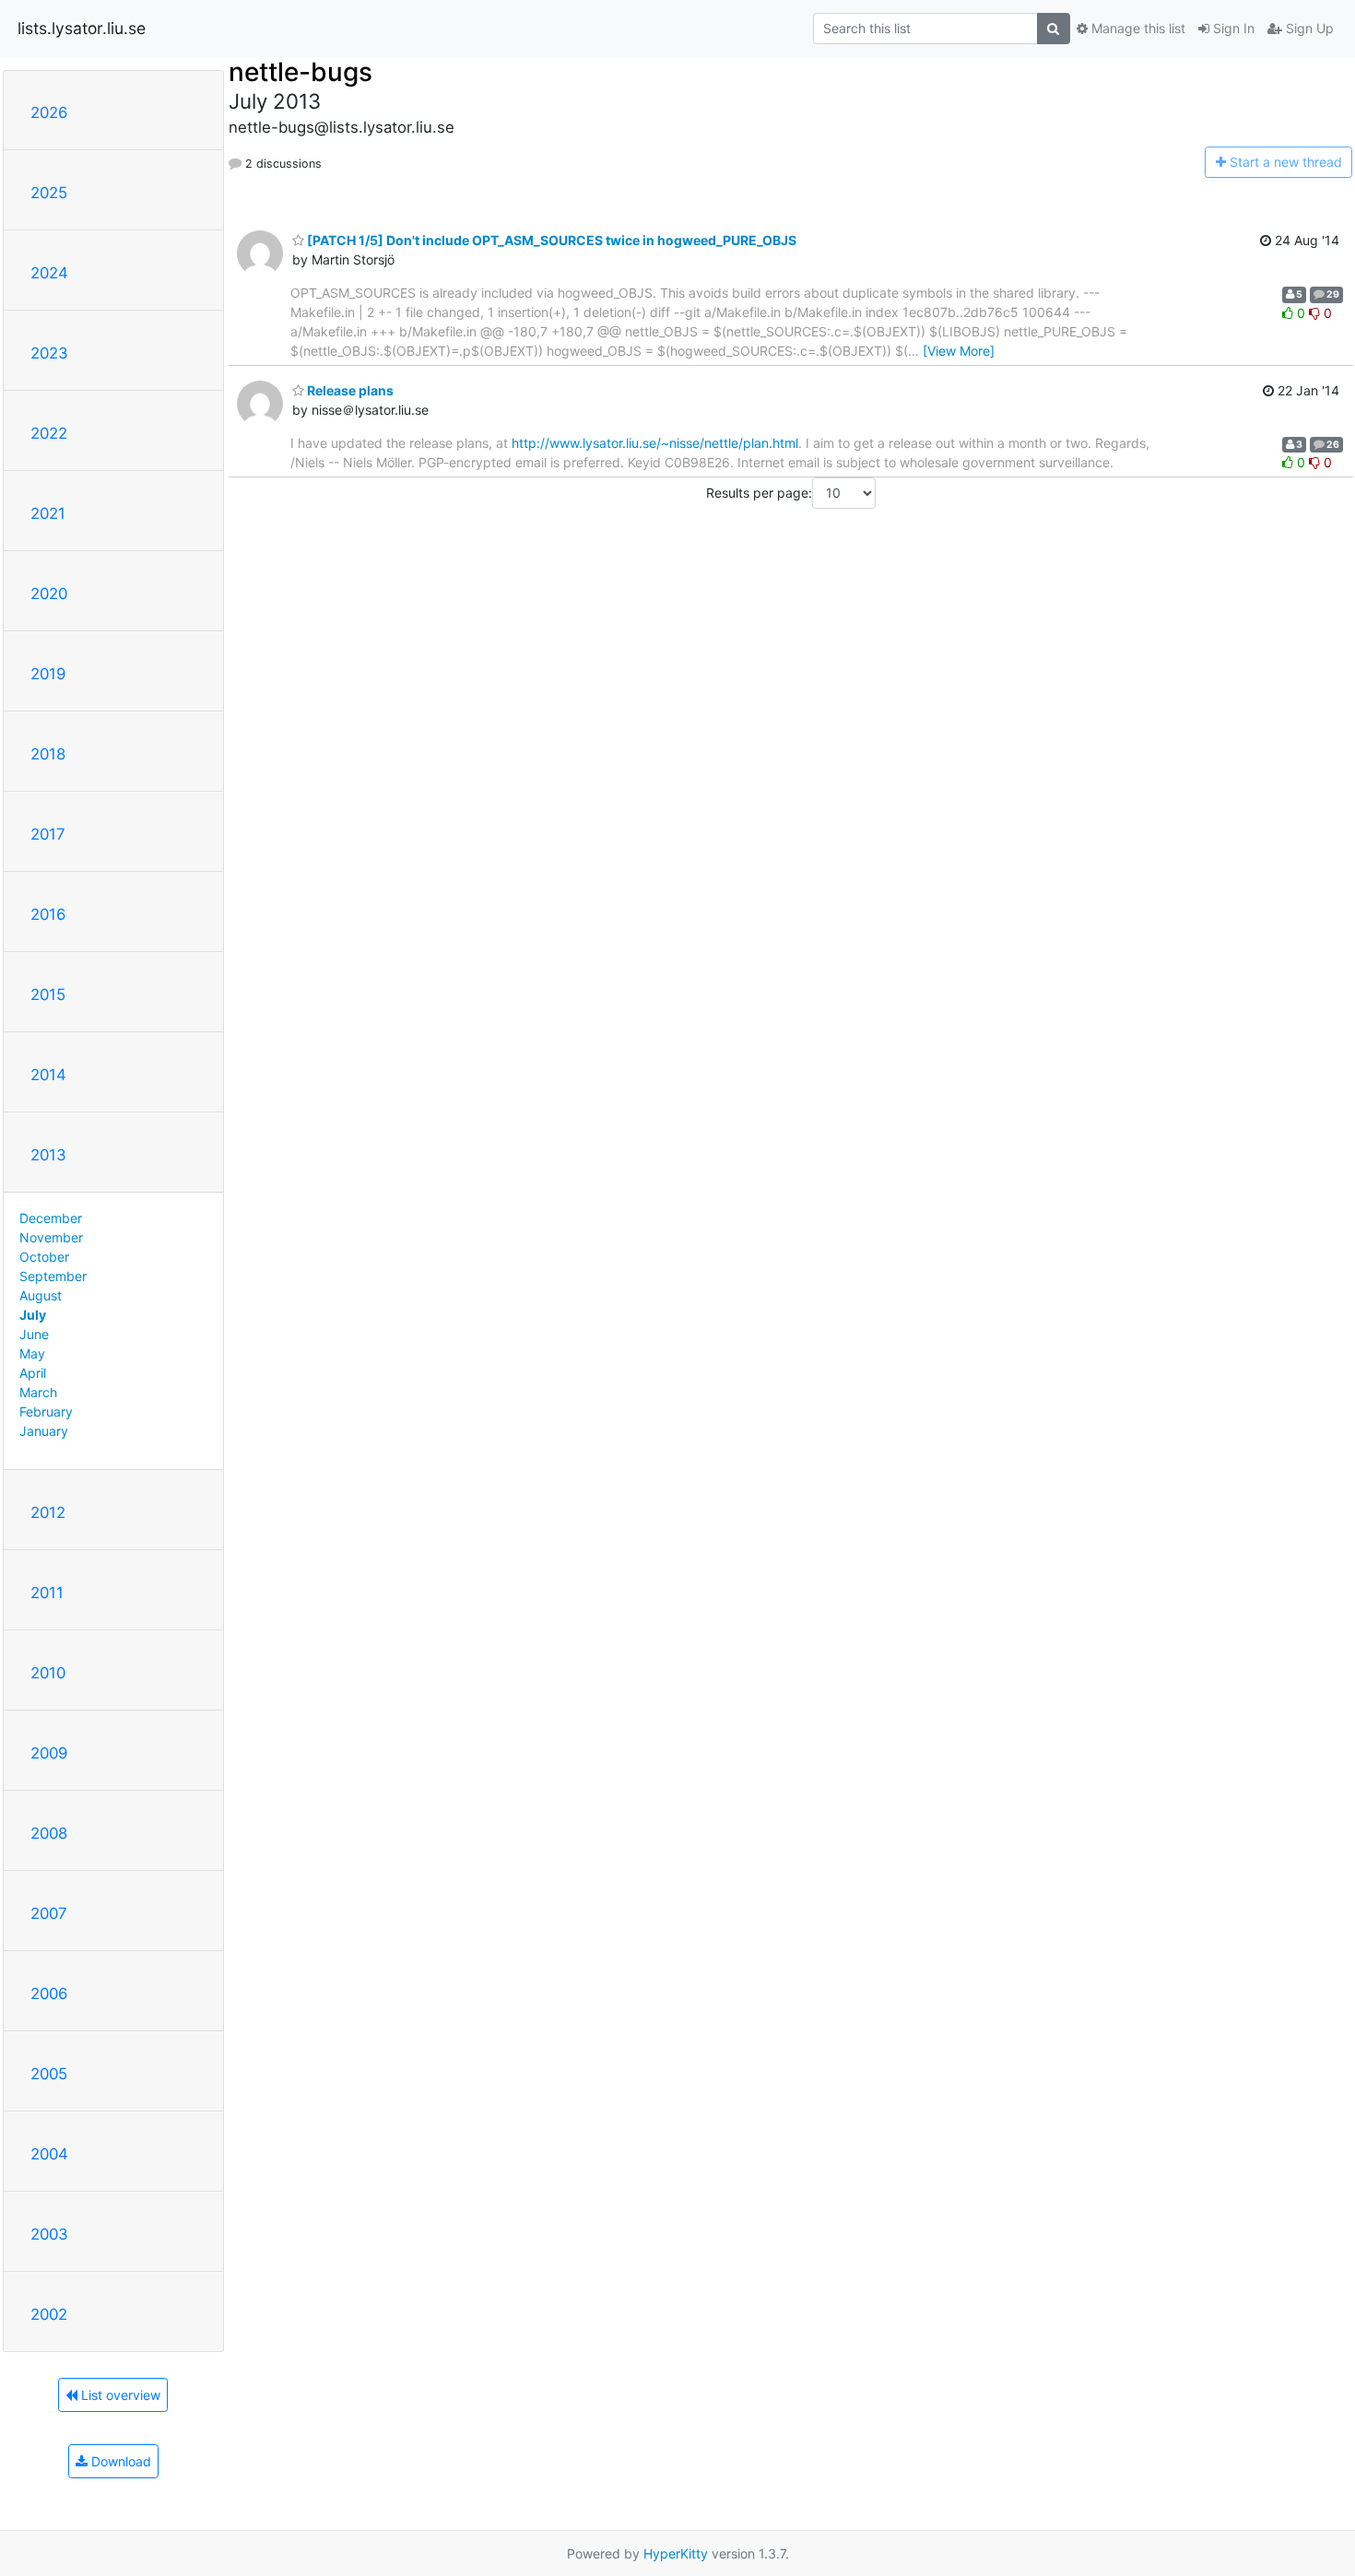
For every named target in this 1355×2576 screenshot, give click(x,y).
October (44, 1257)
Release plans (349, 390)
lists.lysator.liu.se (82, 28)
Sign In (1232, 28)
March (38, 1392)
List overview (119, 2395)
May (32, 1353)
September (53, 1276)
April (33, 1373)
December (51, 1218)
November (51, 1237)
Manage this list (1137, 28)
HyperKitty (676, 2553)
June (34, 1334)
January (44, 1431)
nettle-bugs (300, 72)
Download (119, 2461)
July (33, 1315)
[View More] (959, 351)
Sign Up (1308, 28)
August (41, 1295)
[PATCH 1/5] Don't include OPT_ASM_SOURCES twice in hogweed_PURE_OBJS (550, 240)
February (46, 1412)
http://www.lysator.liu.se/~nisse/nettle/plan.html (655, 443)
